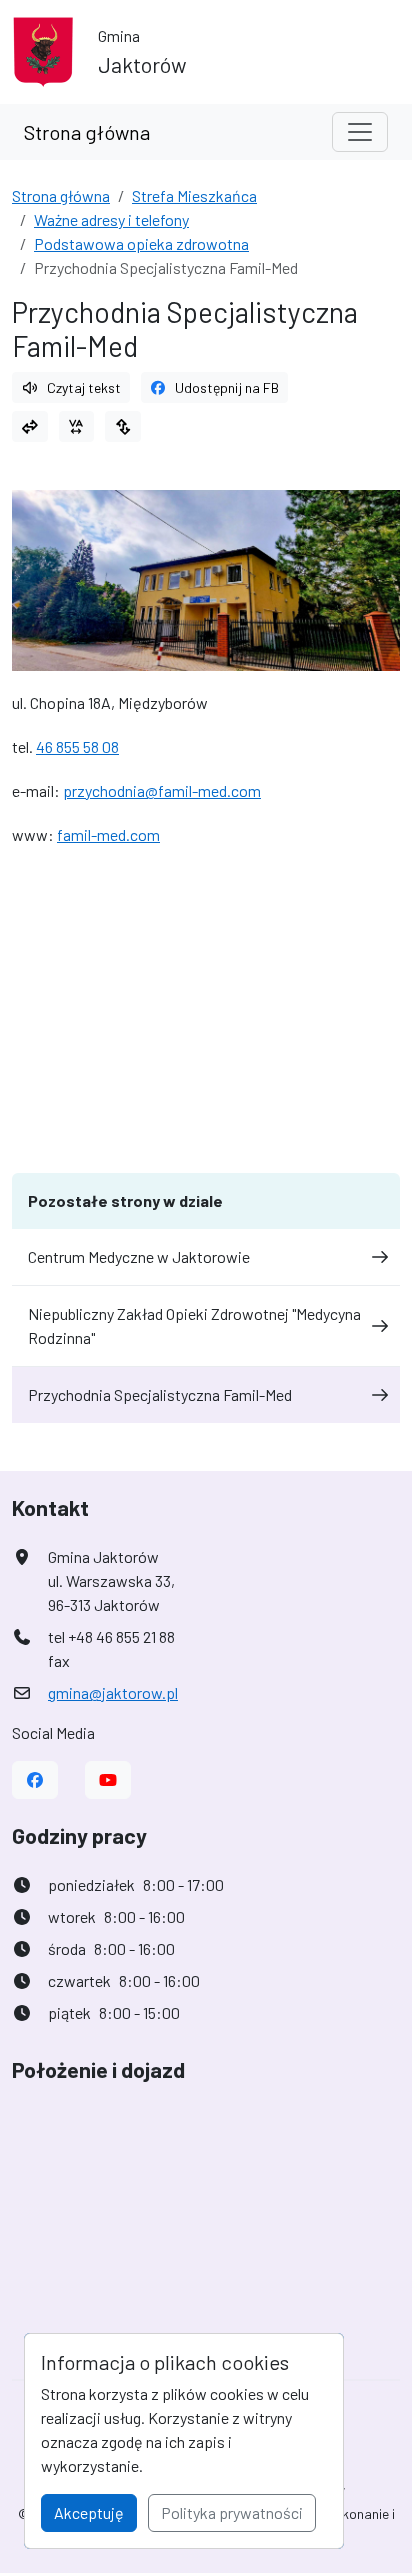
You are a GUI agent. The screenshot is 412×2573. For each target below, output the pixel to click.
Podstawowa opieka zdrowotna (141, 243)
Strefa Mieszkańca (194, 195)
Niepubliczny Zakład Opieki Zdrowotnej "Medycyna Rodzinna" (194, 1325)
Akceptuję (89, 2512)
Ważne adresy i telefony (111, 219)
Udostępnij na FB (227, 387)
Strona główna (87, 132)
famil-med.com (108, 834)
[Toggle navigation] (360, 132)
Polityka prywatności (232, 2512)
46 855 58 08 (77, 746)
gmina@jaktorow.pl (113, 1692)
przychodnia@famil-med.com (162, 790)
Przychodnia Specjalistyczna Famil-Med (160, 1394)
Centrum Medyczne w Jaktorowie (139, 1256)
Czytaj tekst (84, 387)
